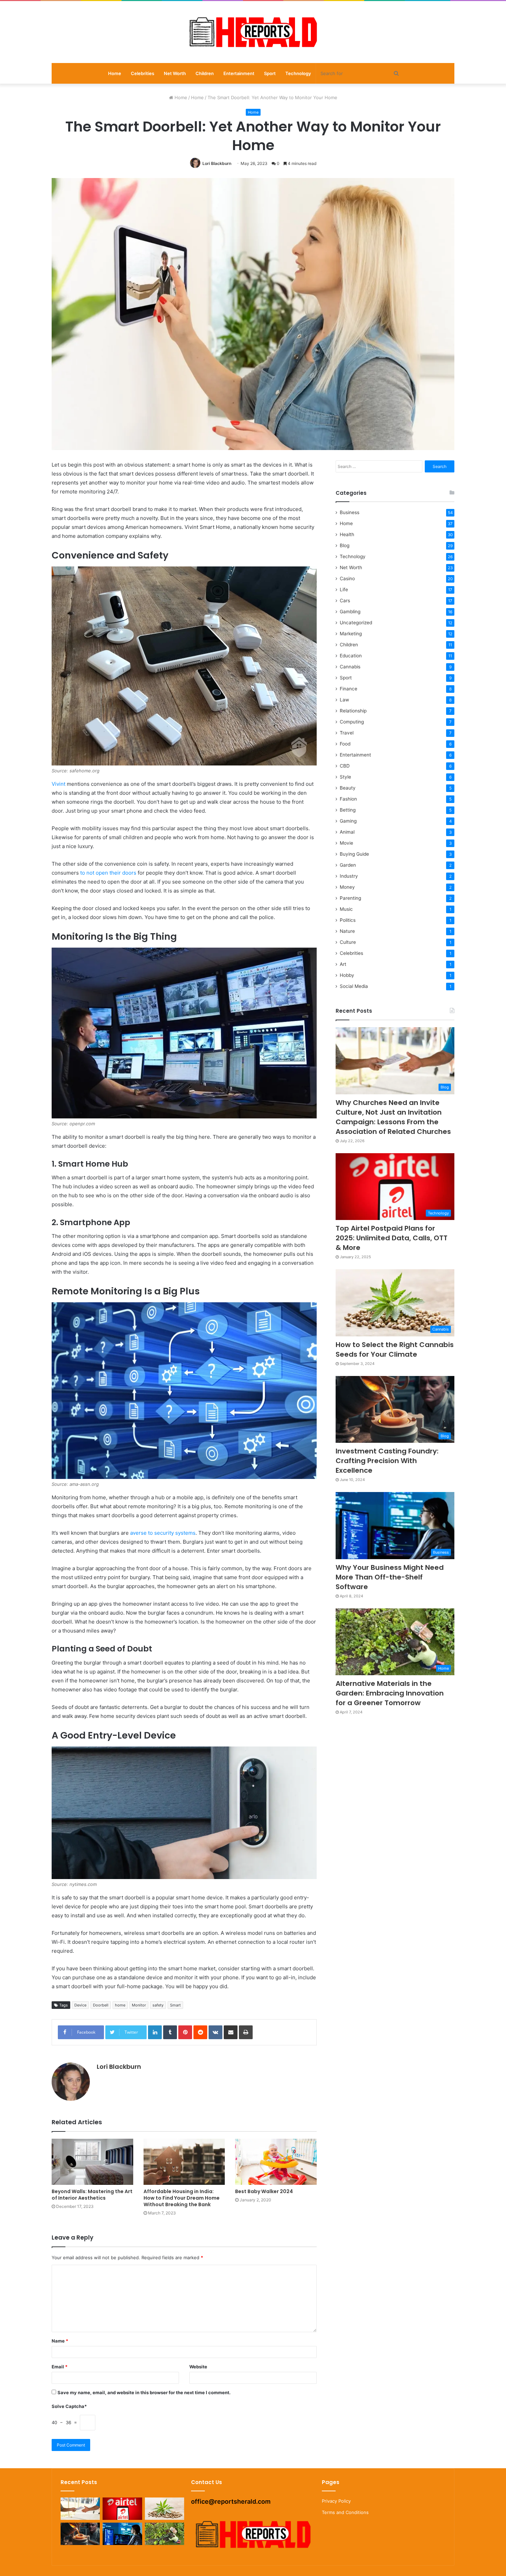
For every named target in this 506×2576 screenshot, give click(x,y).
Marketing (351, 634)
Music (346, 909)
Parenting (350, 898)
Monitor (139, 2005)
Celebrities (143, 73)
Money (347, 887)
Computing (352, 722)
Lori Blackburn (217, 163)
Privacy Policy (336, 2501)
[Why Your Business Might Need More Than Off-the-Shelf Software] (122, 2534)
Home (115, 73)
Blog (345, 545)
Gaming (348, 821)
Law (344, 700)
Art (343, 964)
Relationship (353, 711)
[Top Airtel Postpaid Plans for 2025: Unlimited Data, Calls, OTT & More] (122, 2509)
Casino (347, 578)
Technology (298, 73)
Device (80, 2005)
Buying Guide (354, 854)
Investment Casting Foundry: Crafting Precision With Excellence (387, 1461)
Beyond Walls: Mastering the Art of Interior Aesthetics (92, 2195)
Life (344, 590)
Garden (348, 865)
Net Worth (175, 73)
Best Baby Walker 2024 (264, 2191)
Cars (345, 601)
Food (345, 744)
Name (60, 2341)
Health (347, 534)
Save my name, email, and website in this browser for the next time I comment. (144, 2392)
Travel (347, 733)
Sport (270, 73)
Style (345, 777)
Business (350, 512)
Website (198, 2367)
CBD (345, 766)
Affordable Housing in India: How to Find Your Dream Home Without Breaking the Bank (182, 2198)
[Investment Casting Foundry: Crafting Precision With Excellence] (80, 2534)
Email (60, 2367)
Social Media (354, 986)
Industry (349, 876)
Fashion (348, 799)
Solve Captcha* (69, 2406)
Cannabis (350, 667)
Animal (347, 832)
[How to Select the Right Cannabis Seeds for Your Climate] (165, 2509)
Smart (175, 2005)
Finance (349, 689)
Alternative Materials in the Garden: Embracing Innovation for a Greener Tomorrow (390, 1693)
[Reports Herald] (253, 32)
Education (351, 656)
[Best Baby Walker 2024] (276, 2162)
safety (158, 2005)
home (120, 2005)
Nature (347, 931)
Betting (348, 810)
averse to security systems (163, 1533)
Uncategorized (356, 623)
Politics (348, 920)
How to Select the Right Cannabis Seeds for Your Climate (395, 1349)
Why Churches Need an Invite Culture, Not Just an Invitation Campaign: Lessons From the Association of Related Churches (393, 1117)
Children (205, 73)
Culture (348, 942)
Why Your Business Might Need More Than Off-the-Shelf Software (390, 1577)
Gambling (350, 612)
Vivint (59, 784)
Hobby (347, 975)
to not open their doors (108, 873)
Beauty (348, 788)
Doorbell (101, 2005)
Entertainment (239, 73)
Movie (346, 843)
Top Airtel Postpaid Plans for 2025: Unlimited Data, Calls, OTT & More (392, 1238)
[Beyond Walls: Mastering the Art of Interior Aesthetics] (92, 2162)
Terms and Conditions (345, 2512)
